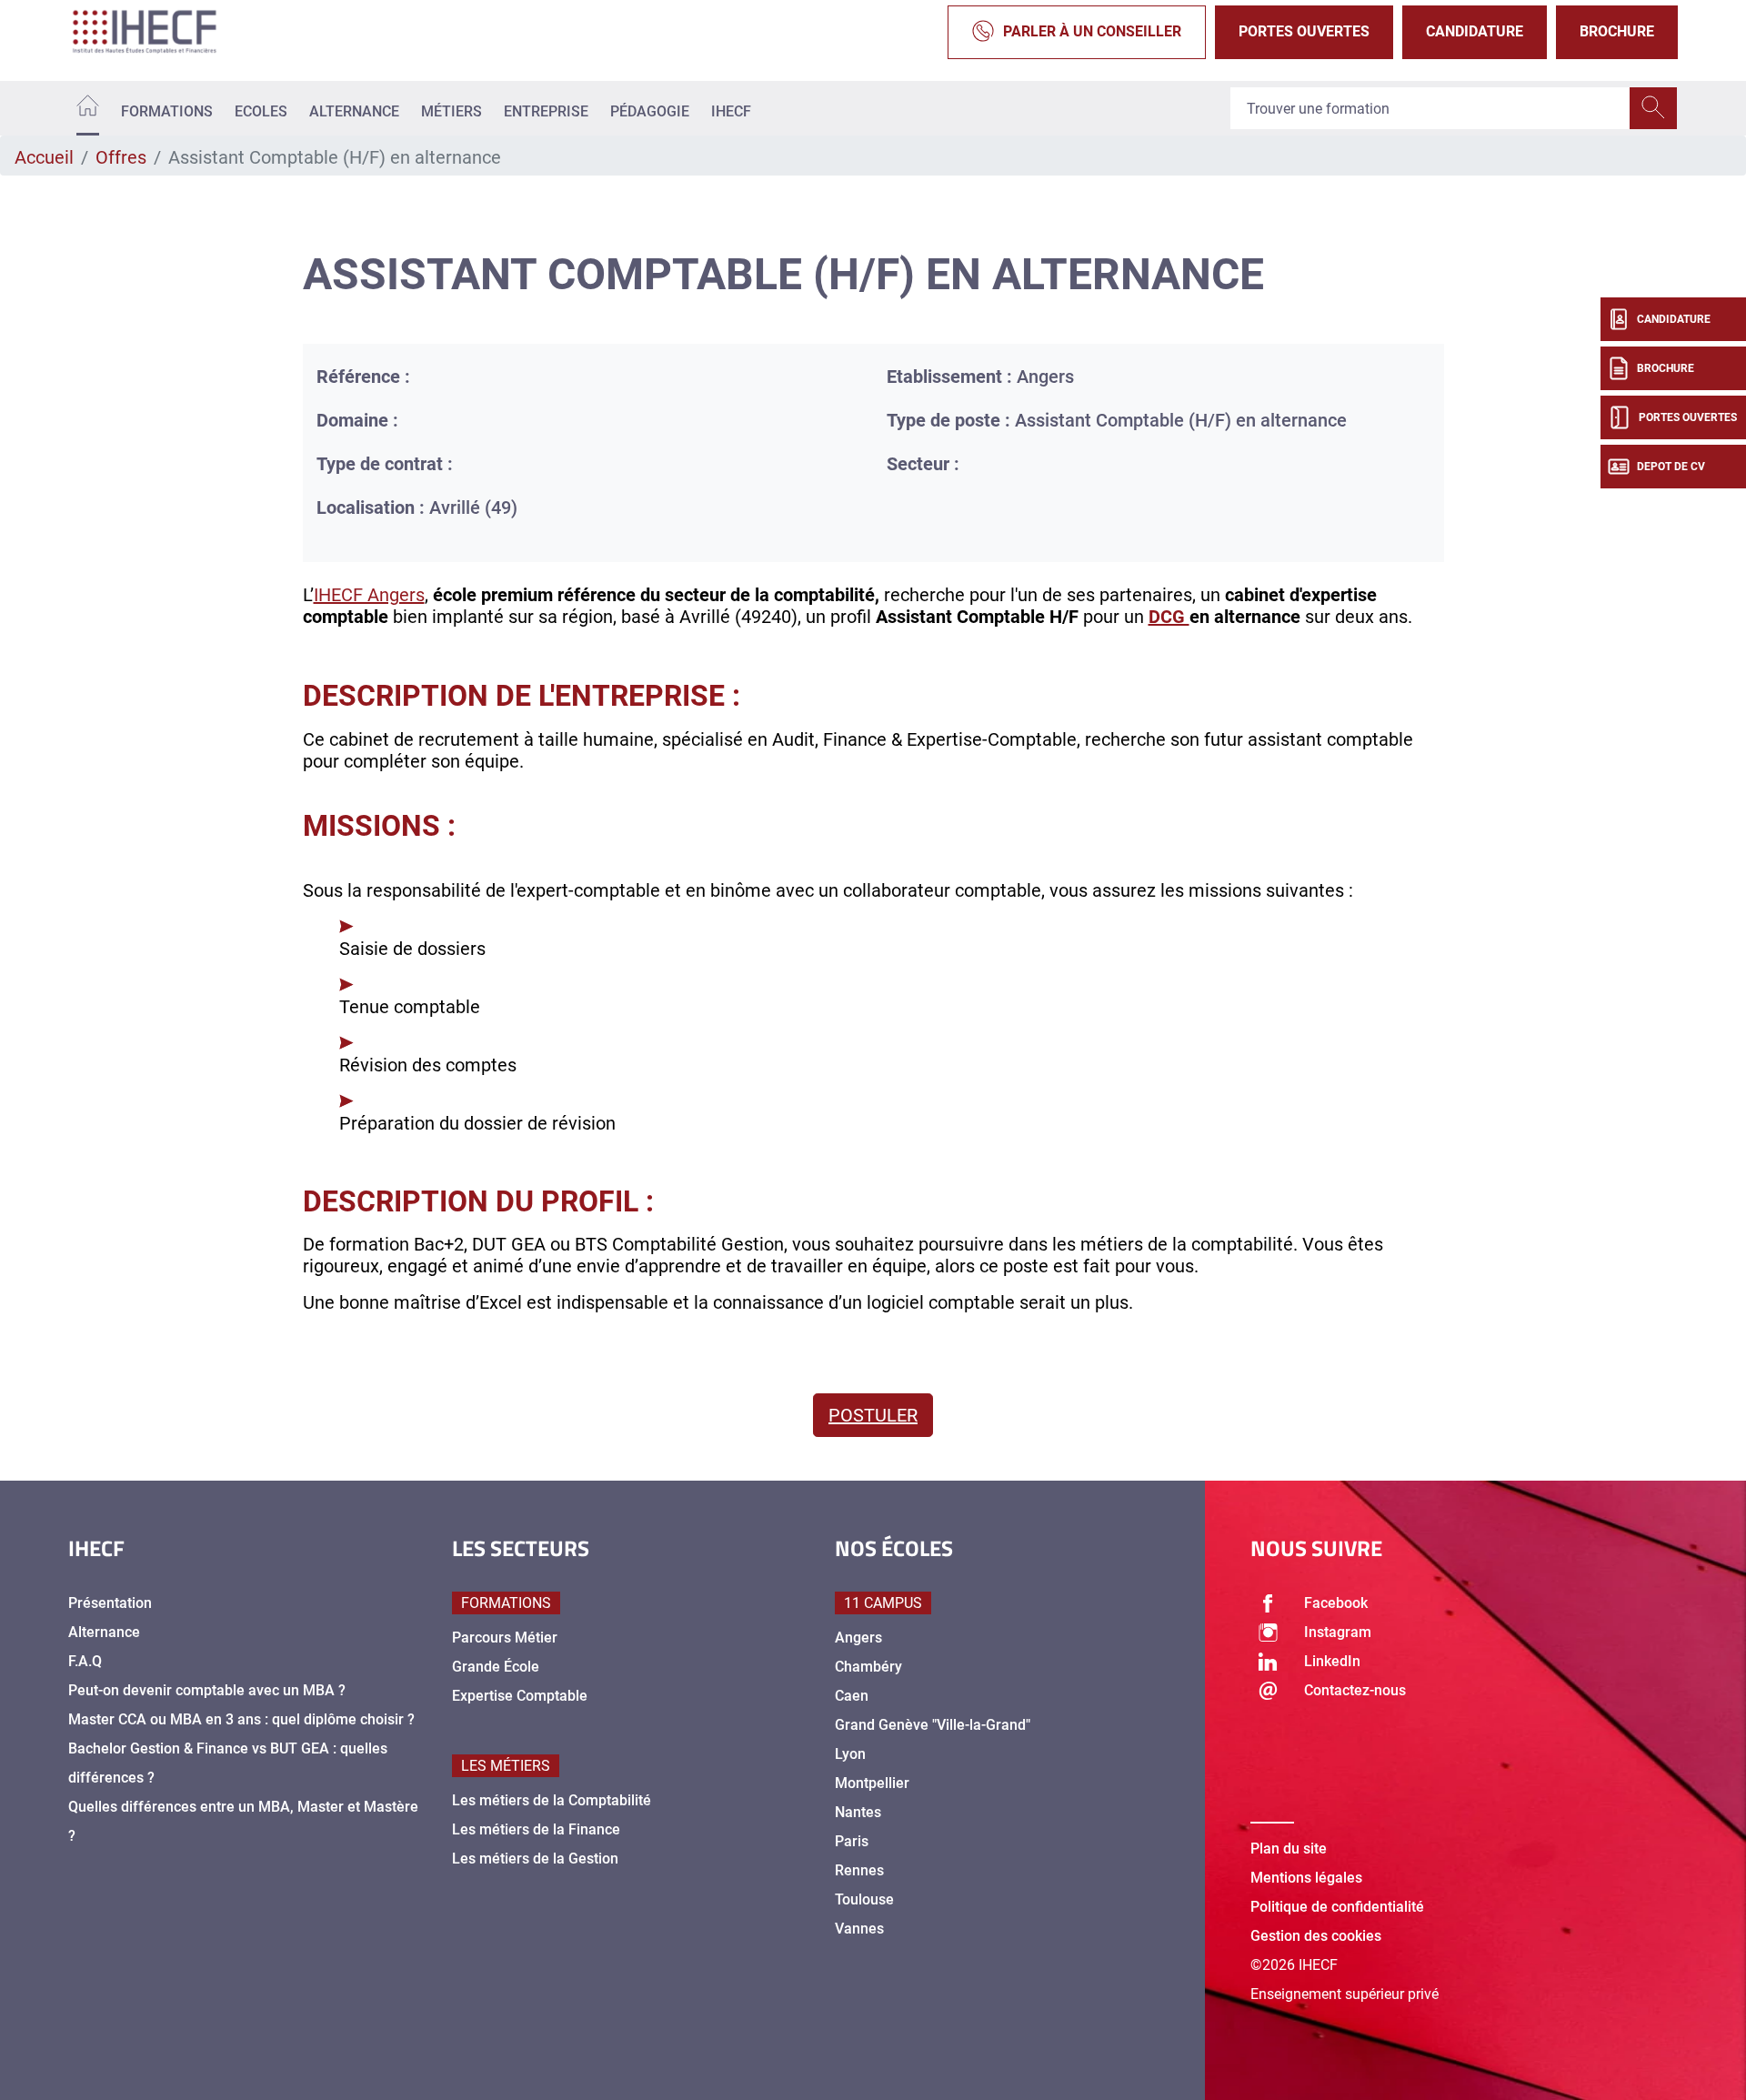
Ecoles (261, 111)
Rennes (859, 1870)
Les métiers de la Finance (536, 1829)
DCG (1169, 617)
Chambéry (868, 1667)
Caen (852, 1696)
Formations (167, 111)
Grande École (496, 1667)
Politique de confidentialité (1337, 1907)
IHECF (731, 111)
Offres (121, 157)
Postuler (873, 1415)
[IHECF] (164, 32)
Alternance (354, 111)
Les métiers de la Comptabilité (552, 1800)
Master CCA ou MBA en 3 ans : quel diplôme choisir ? (241, 1719)
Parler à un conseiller (1092, 31)
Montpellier (872, 1783)
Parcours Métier (505, 1638)
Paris (852, 1841)
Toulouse (864, 1899)
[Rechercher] (1653, 108)
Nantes (858, 1812)
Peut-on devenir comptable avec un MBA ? (207, 1690)
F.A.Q (85, 1661)
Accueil (44, 157)
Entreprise (546, 111)
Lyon (850, 1754)
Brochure (1617, 31)
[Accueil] (88, 109)
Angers (858, 1638)
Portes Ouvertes (1304, 31)
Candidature (1475, 31)
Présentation (110, 1603)
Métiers (452, 111)
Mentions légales (1306, 1878)
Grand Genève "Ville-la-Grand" (933, 1725)
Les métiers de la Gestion (535, 1859)
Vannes (859, 1929)
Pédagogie (650, 111)
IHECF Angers (369, 595)
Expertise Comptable (520, 1696)
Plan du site (1289, 1849)
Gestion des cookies (1316, 1936)
